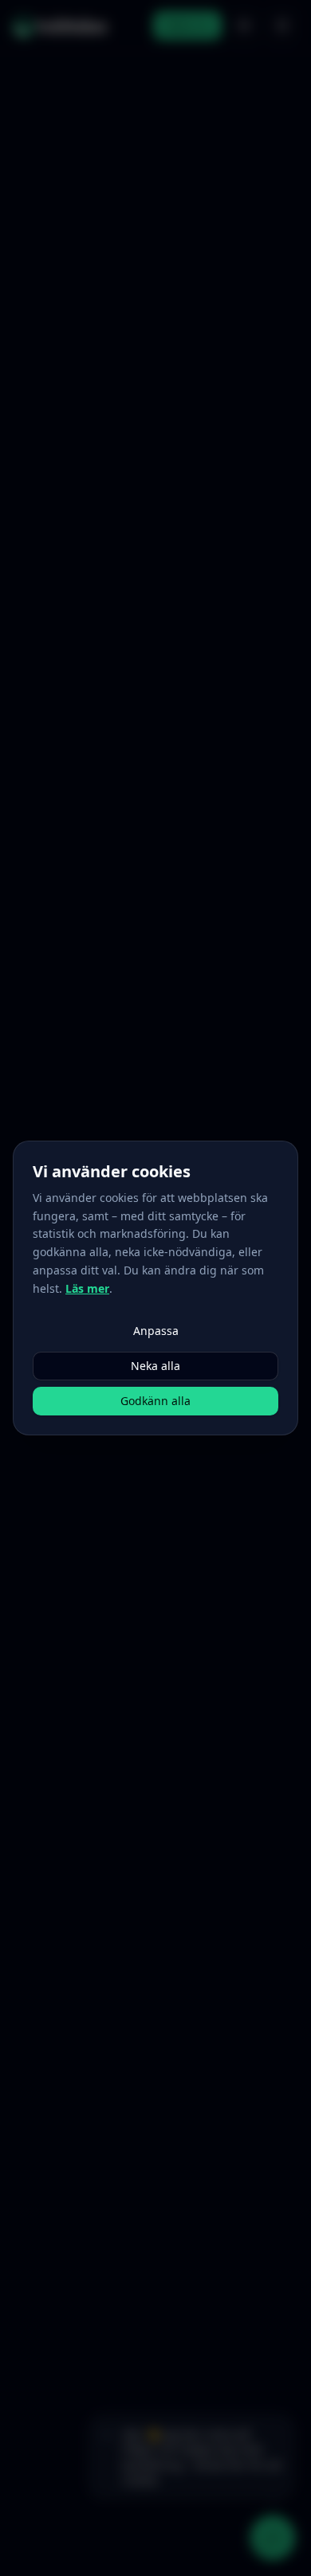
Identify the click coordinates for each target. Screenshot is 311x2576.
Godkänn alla (155, 1401)
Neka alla (155, 1366)
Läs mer (87, 1288)
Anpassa (156, 1331)
